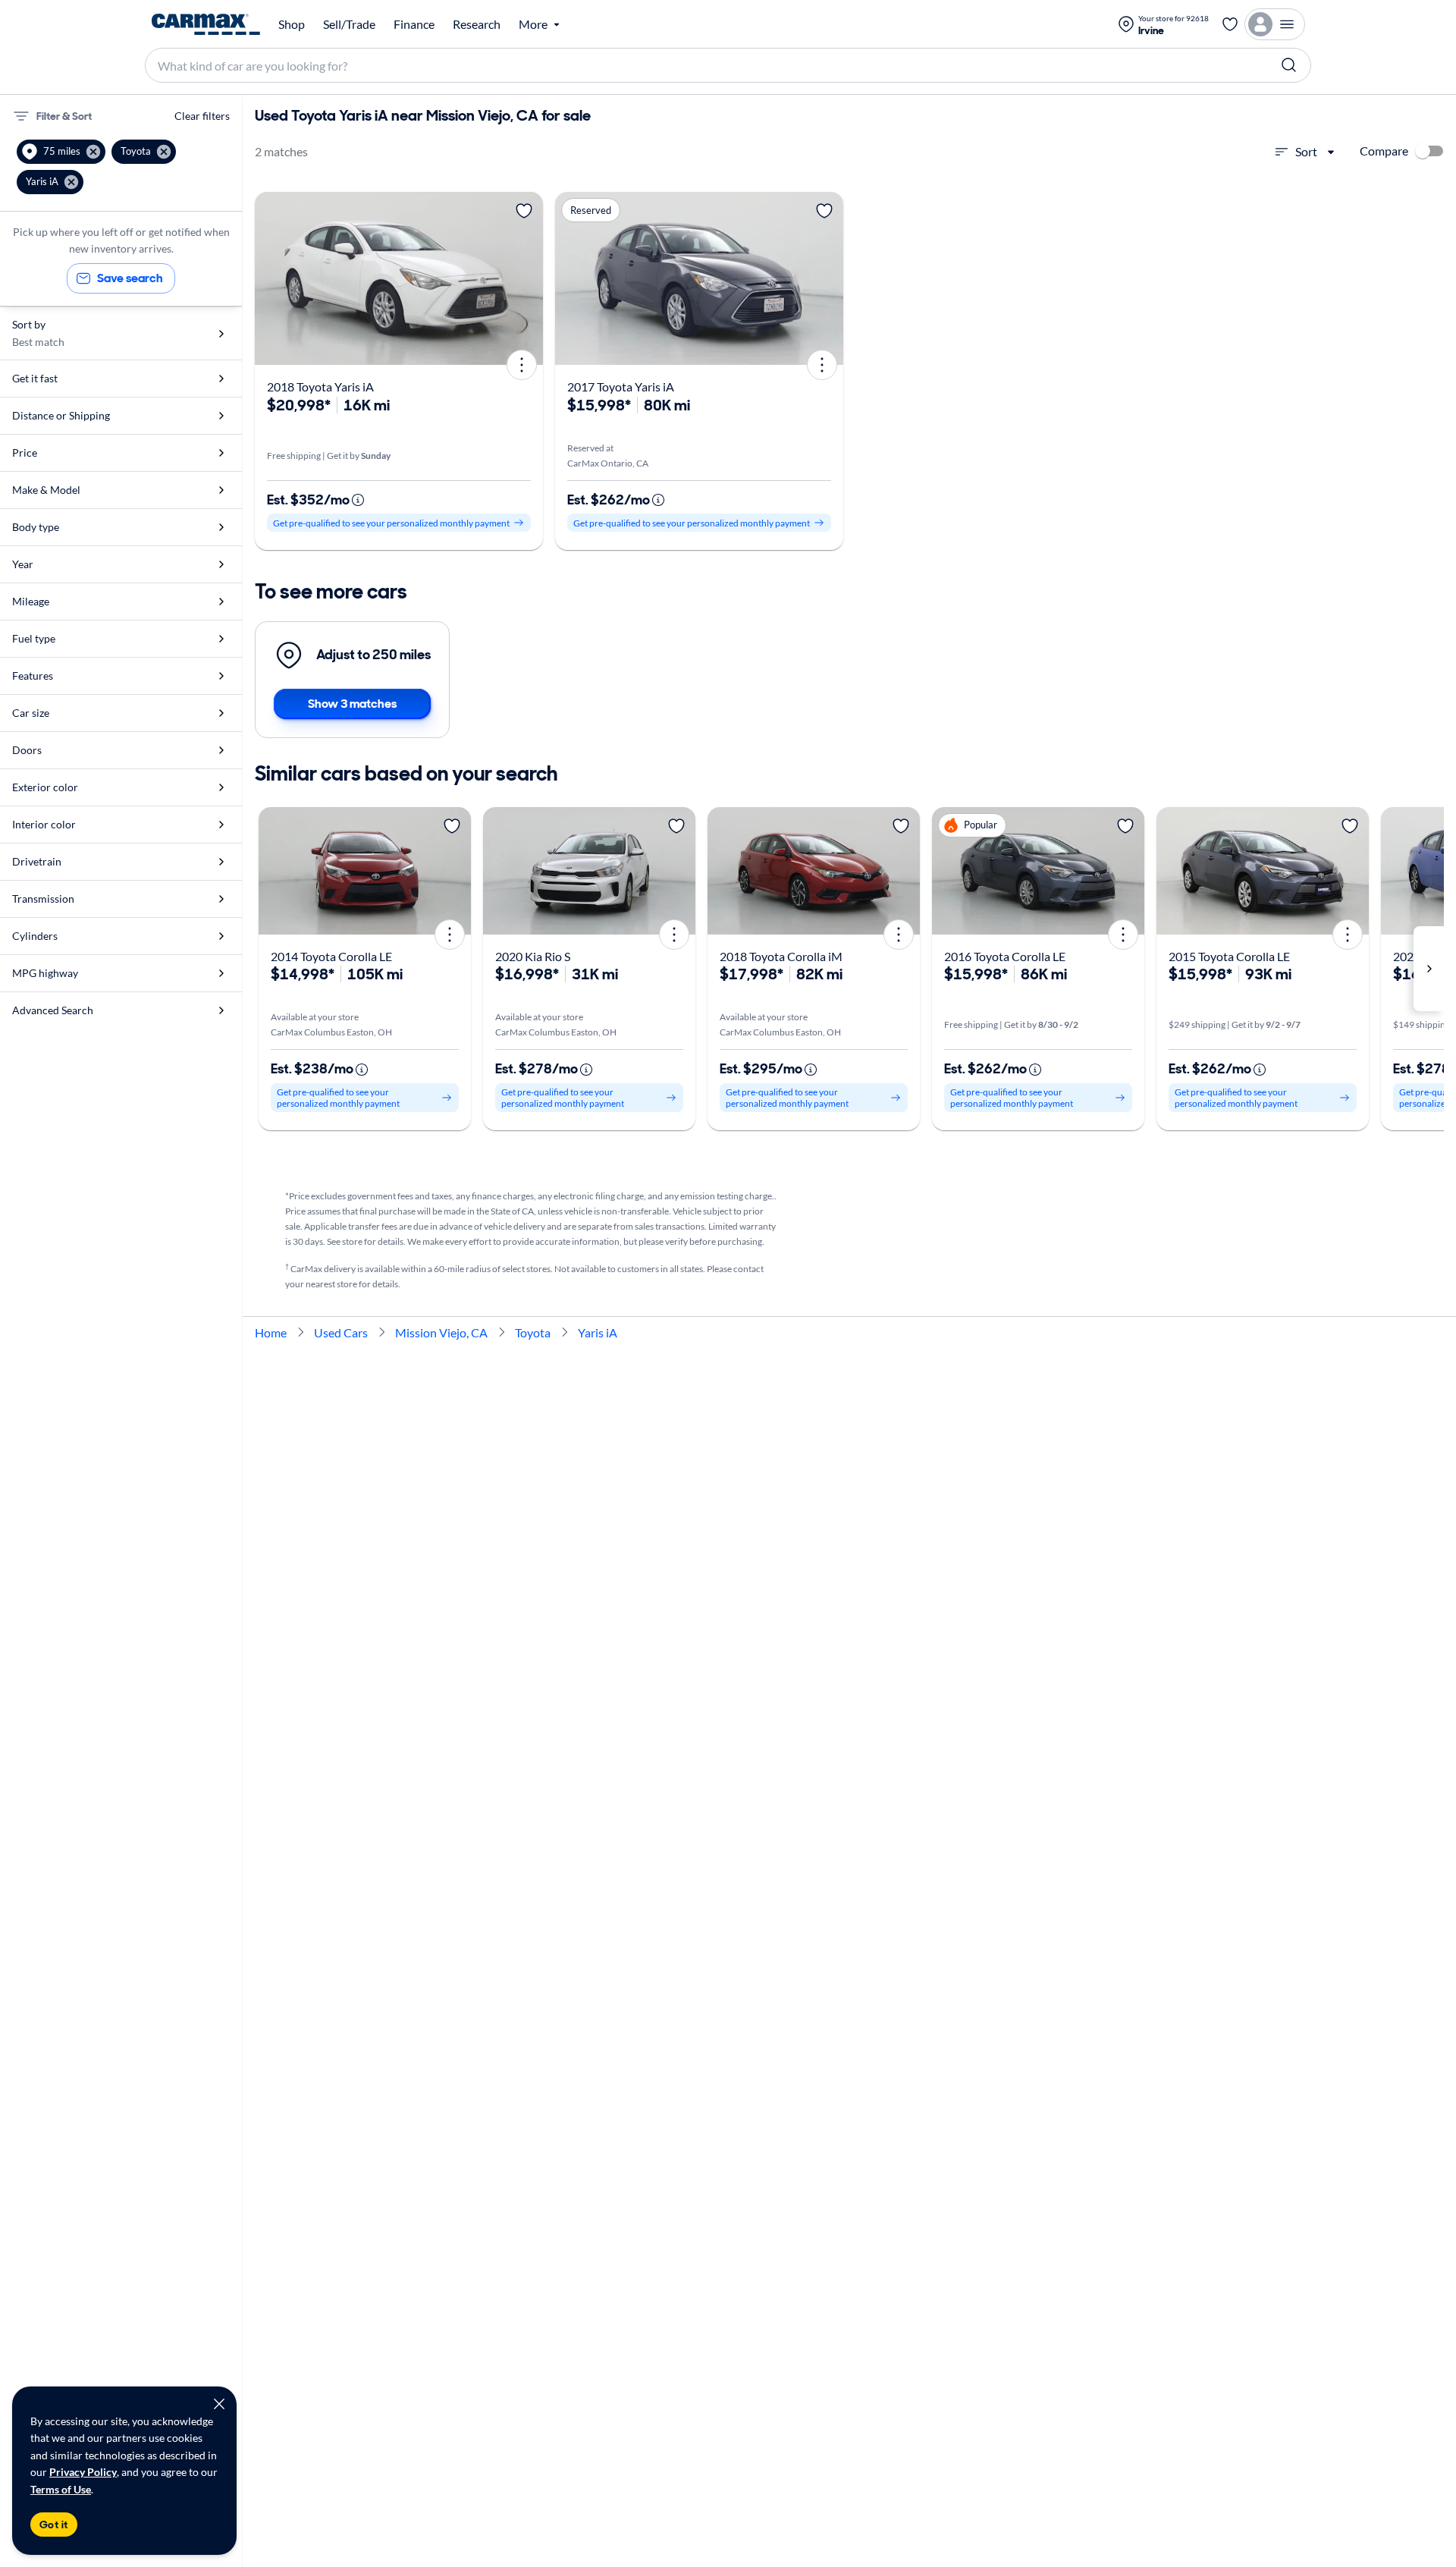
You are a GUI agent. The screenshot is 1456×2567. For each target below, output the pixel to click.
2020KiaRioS (533, 956)
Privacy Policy (83, 2472)
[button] (61, 152)
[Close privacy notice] (219, 2404)
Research (477, 24)
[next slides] (1429, 969)
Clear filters (202, 116)
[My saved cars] (1230, 24)
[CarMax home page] (206, 24)
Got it (54, 2525)
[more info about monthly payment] (358, 500)
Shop (292, 24)
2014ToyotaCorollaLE (331, 956)
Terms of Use (61, 2489)
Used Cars (341, 1332)
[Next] (526, 278)
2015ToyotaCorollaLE (1229, 956)
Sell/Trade (349, 24)
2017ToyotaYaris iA (621, 386)
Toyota (533, 1332)
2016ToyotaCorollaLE (1005, 956)
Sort (1306, 151)
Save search (130, 278)
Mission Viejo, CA (441, 1332)
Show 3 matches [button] (352, 704)
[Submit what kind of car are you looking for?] (1289, 65)
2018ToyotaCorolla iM (781, 956)
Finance (414, 24)
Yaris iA (598, 1332)
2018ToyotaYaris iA (320, 386)
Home (271, 1332)
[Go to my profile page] (1275, 24)
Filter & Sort (64, 116)
